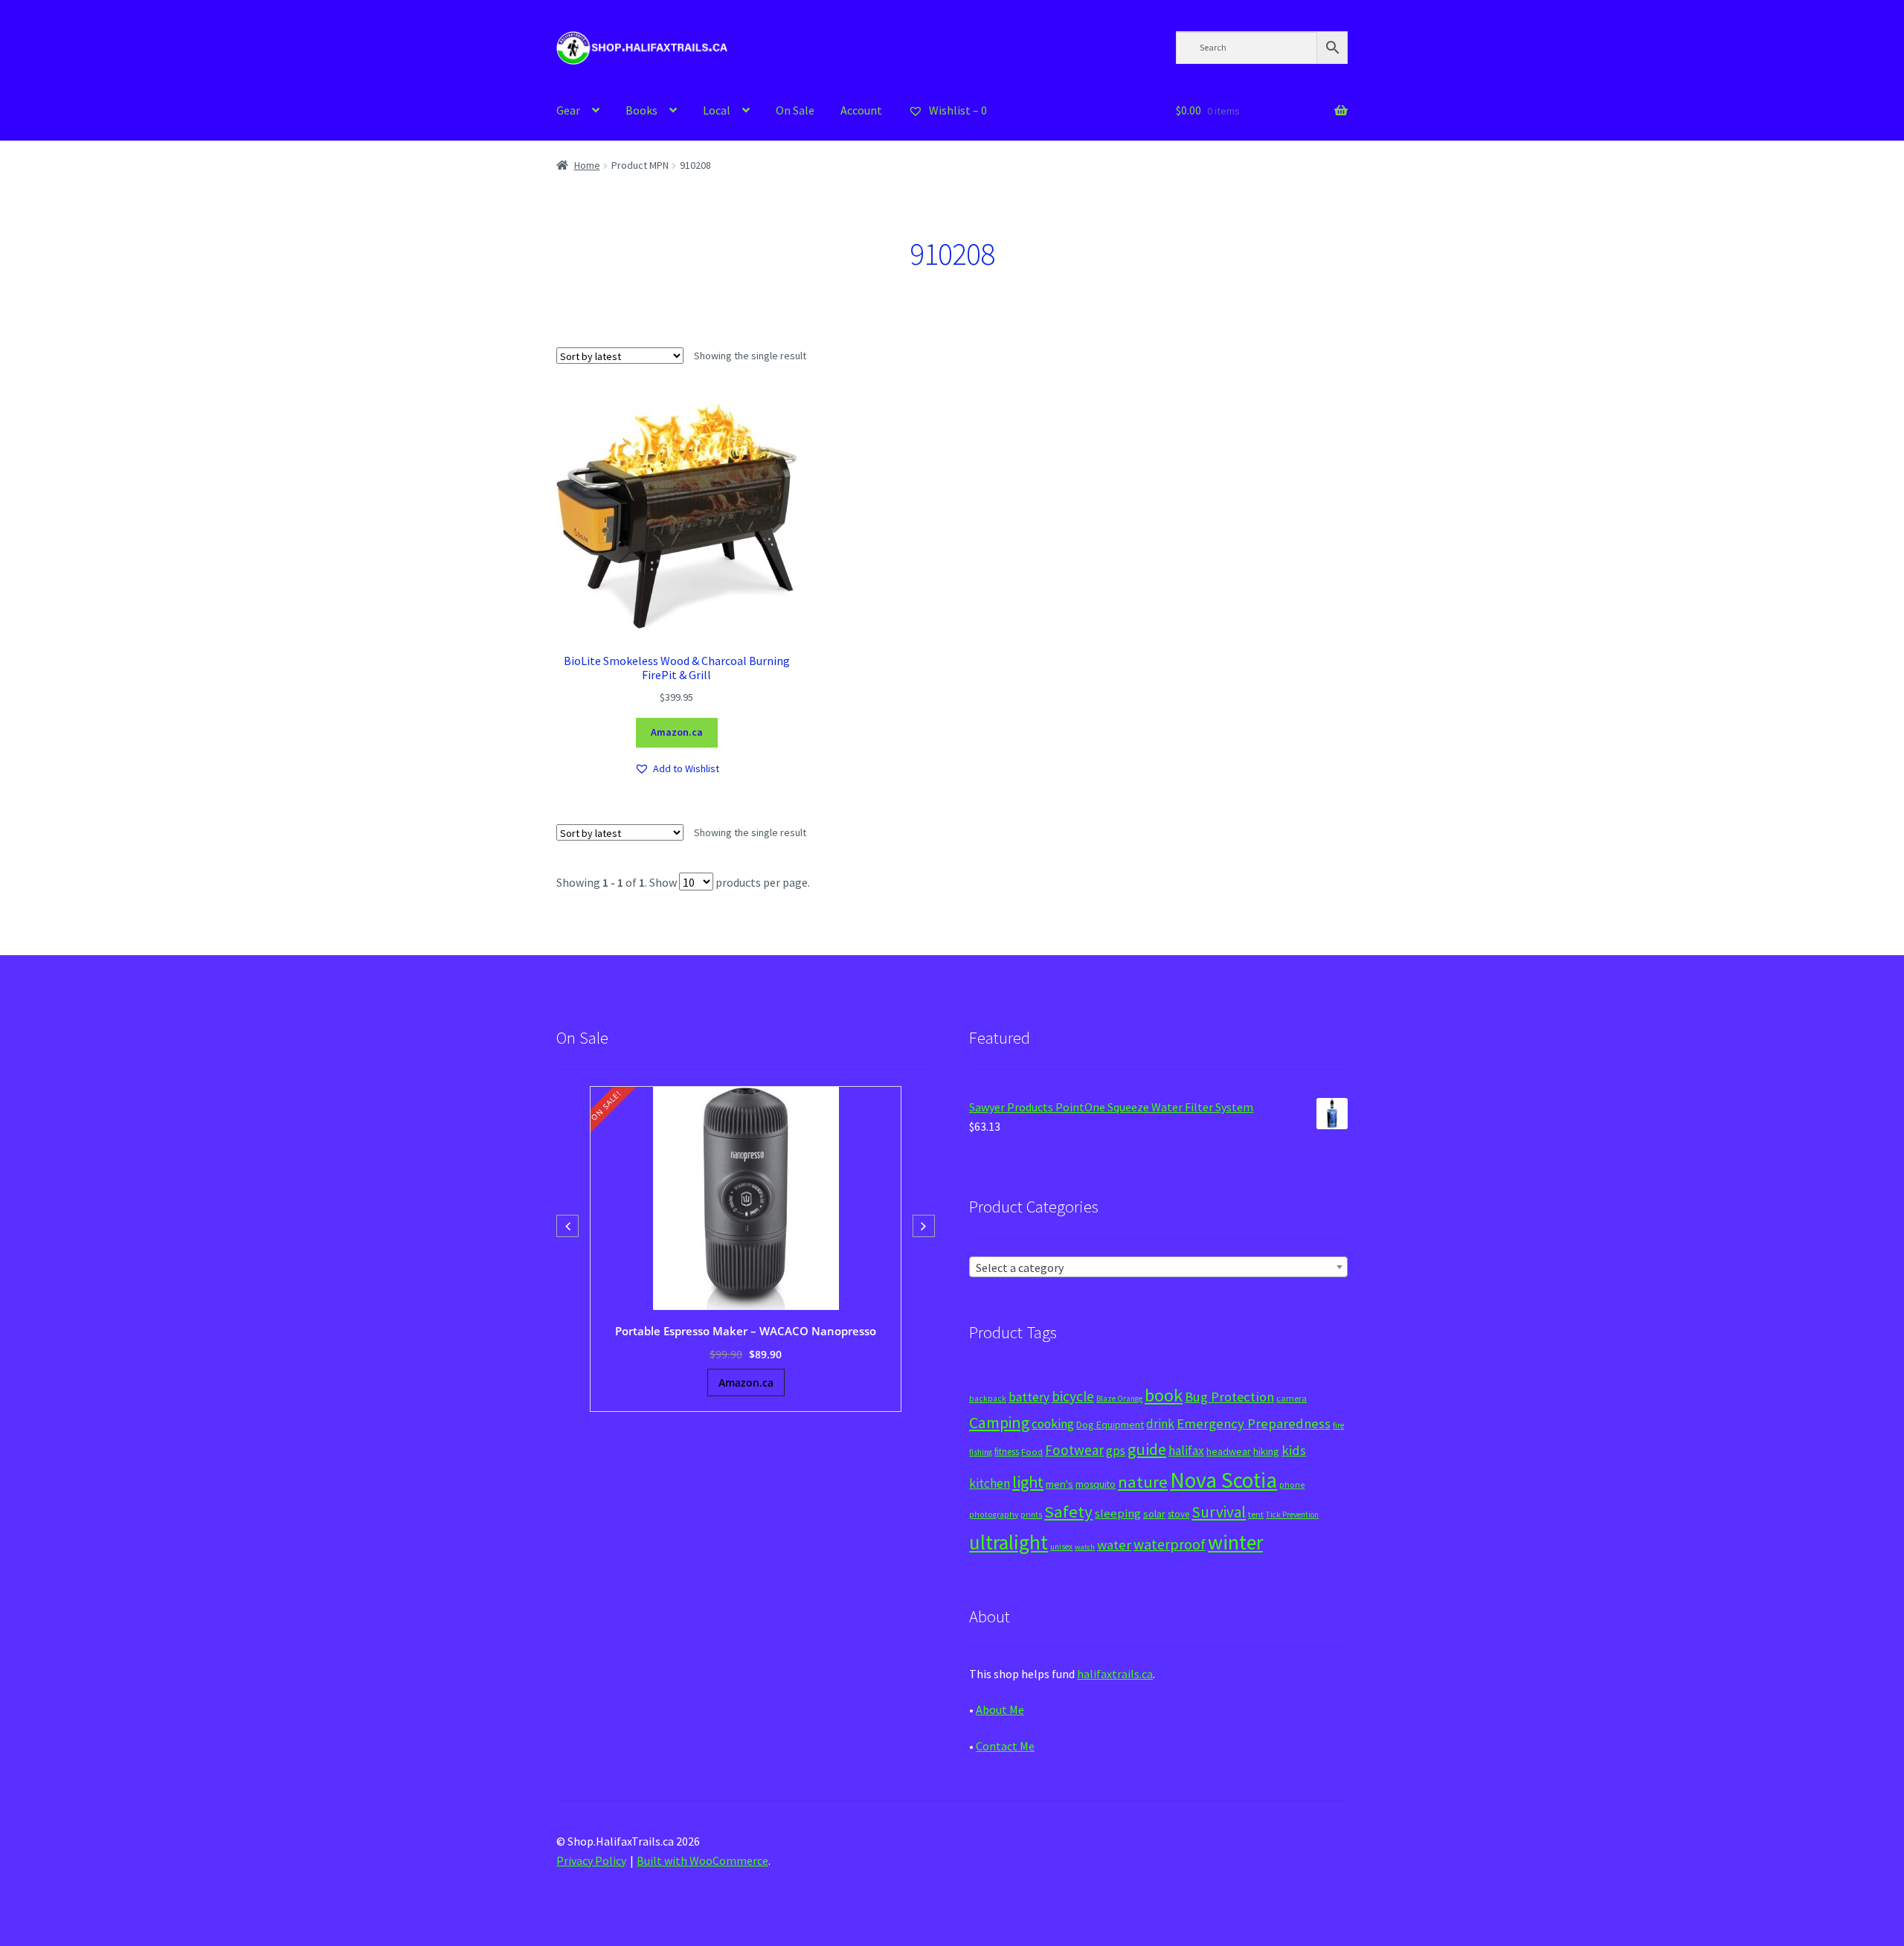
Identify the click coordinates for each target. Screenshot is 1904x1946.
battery (1029, 1397)
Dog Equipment (1110, 1425)
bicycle (1073, 1396)
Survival (1219, 1512)
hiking (1266, 1451)
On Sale (795, 110)
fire (1338, 1425)
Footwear (1074, 1450)
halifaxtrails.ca (1115, 1674)
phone (1292, 1485)
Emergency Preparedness (1254, 1423)
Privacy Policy (591, 1860)
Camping (999, 1423)
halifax (1186, 1451)
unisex (1061, 1547)
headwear (1229, 1451)
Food (1032, 1452)
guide (1147, 1449)
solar (1154, 1514)
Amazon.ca (677, 732)
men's (1059, 1484)
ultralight (1009, 1542)
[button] (677, 769)
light (1028, 1482)
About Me (1000, 1709)
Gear (568, 110)
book (1164, 1395)
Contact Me (1005, 1746)
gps (1116, 1451)
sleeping (1118, 1513)
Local (717, 110)
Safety (1068, 1512)
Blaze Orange (1119, 1399)
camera (1292, 1398)
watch (1085, 1547)
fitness (1007, 1452)
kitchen (990, 1483)
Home (587, 165)
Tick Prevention (1292, 1515)
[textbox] (1158, 1268)
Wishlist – (957, 110)
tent (1256, 1514)
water (1114, 1545)
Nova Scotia (1223, 1480)
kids (1294, 1450)
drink (1160, 1424)
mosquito (1096, 1484)
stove (1178, 1514)
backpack (988, 1399)
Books (641, 110)
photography (994, 1515)
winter (1235, 1542)
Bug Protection (1229, 1397)
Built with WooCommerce (702, 1860)
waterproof (1170, 1544)
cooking (1053, 1424)
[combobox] (1158, 1267)
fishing (981, 1452)
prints (1031, 1515)
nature (1143, 1482)
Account (861, 110)
